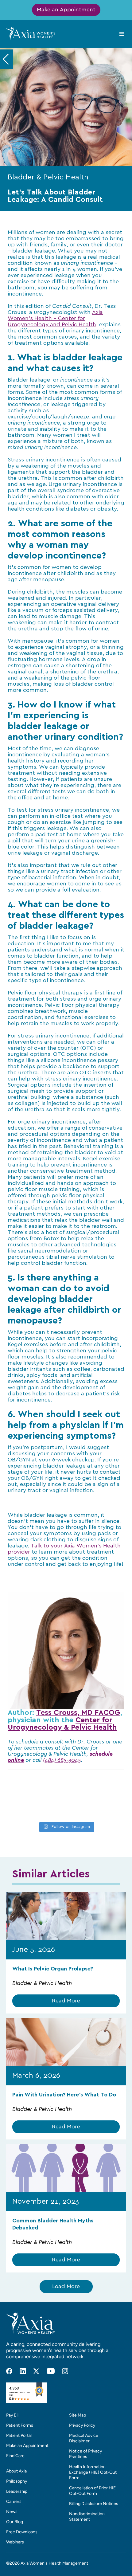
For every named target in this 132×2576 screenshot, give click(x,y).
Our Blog (15, 2522)
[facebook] (9, 2371)
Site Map (78, 2415)
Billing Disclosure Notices (94, 2504)
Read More (66, 2001)
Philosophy (17, 2481)
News (12, 2512)
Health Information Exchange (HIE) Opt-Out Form (93, 2472)
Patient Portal (19, 2435)
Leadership (17, 2491)
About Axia (16, 2471)
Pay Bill (13, 2415)
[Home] (31, 33)
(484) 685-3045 (62, 1760)
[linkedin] (23, 2371)
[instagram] (65, 2371)
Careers (14, 2502)
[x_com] (36, 2371)
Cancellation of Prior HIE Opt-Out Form (92, 2491)
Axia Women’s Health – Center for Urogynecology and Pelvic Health (55, 319)
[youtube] (51, 2371)
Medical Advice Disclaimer (84, 2438)
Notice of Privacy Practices (85, 2454)
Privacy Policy (82, 2425)
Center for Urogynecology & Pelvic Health (62, 1724)
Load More (66, 2287)
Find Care (15, 2456)
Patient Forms (20, 2425)
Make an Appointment (66, 10)
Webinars (15, 2542)
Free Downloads (22, 2532)
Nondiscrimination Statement (87, 2517)
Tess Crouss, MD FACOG (78, 1713)
